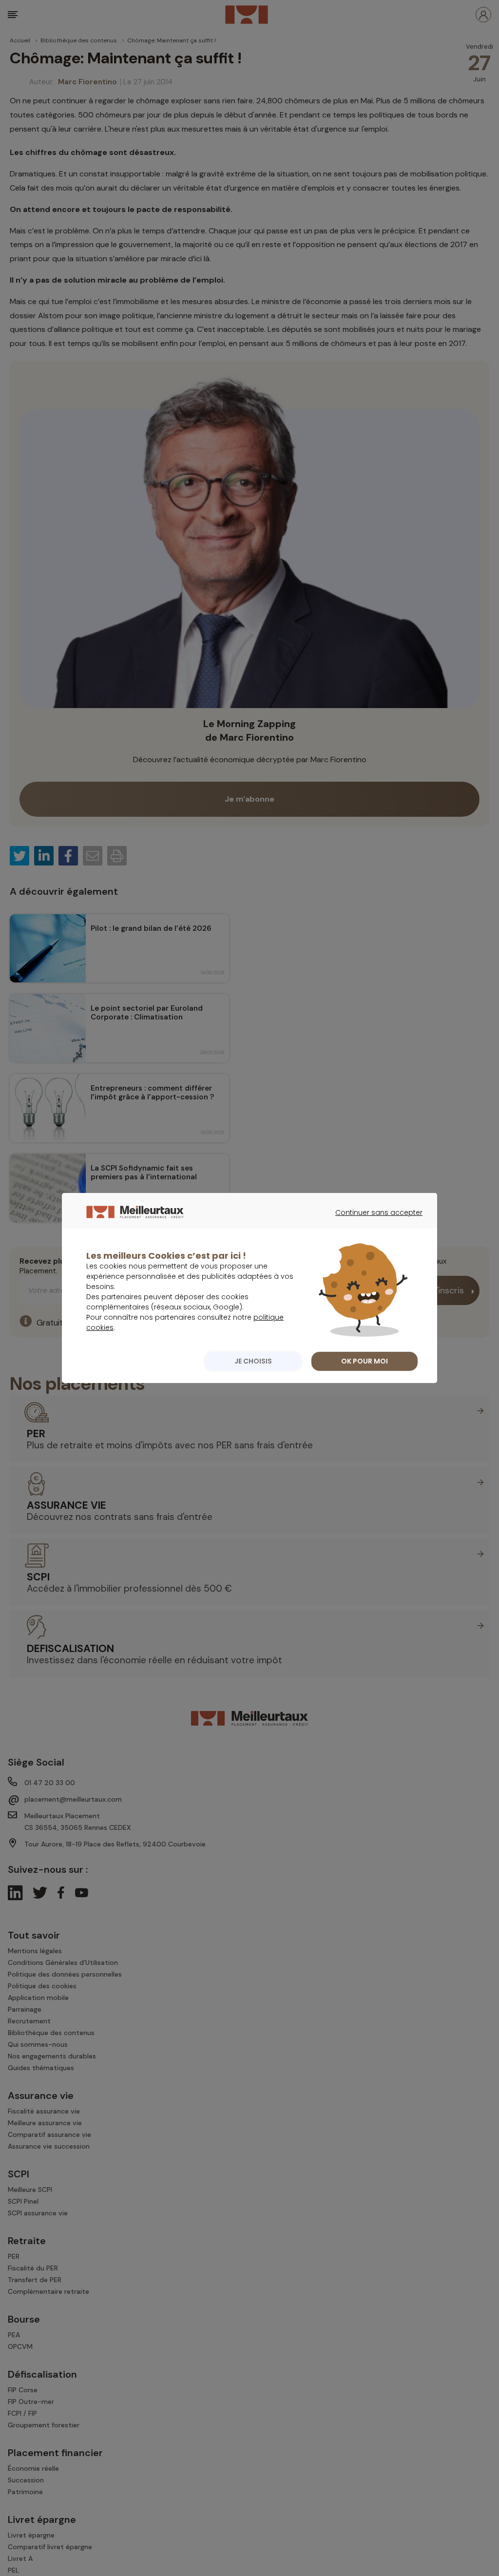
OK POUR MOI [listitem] (365, 1361)
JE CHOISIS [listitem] (253, 1361)
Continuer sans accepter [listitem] (374, 1221)
